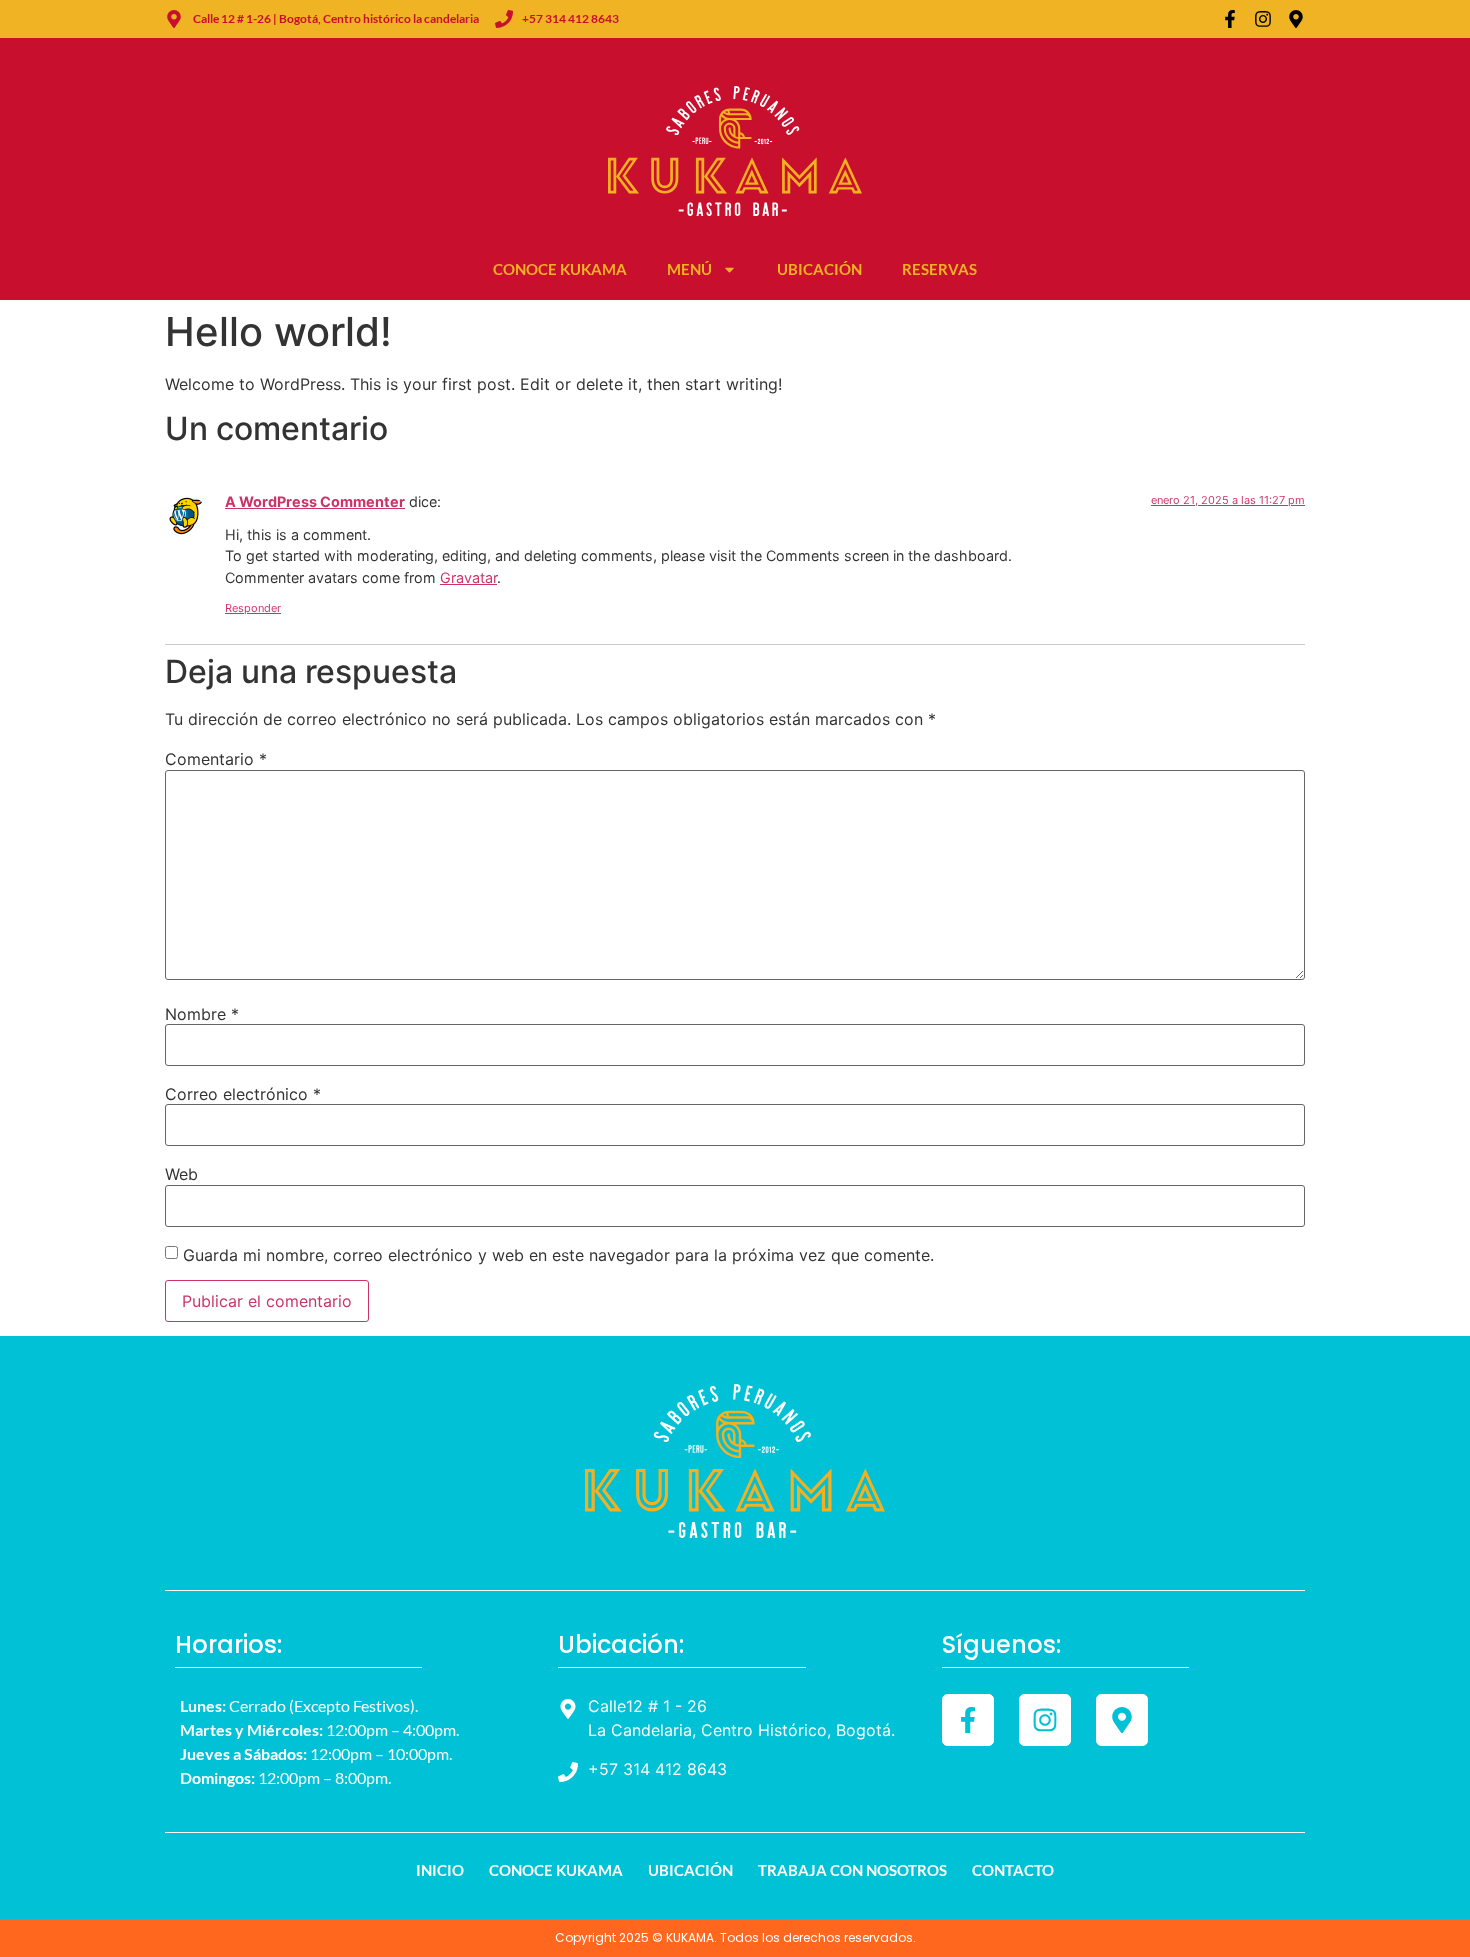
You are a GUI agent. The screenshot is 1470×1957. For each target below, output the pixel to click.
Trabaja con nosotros (852, 1870)
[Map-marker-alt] (1296, 19)
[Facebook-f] (1230, 19)
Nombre (202, 1014)
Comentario (216, 759)
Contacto (1013, 1870)
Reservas (939, 269)
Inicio (440, 1870)
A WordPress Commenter (315, 501)
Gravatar (468, 577)
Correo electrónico (243, 1094)
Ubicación (819, 269)
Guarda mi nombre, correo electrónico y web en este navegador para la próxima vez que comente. (558, 1255)
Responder (253, 608)
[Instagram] (1263, 19)
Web (181, 1174)
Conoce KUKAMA (560, 269)
